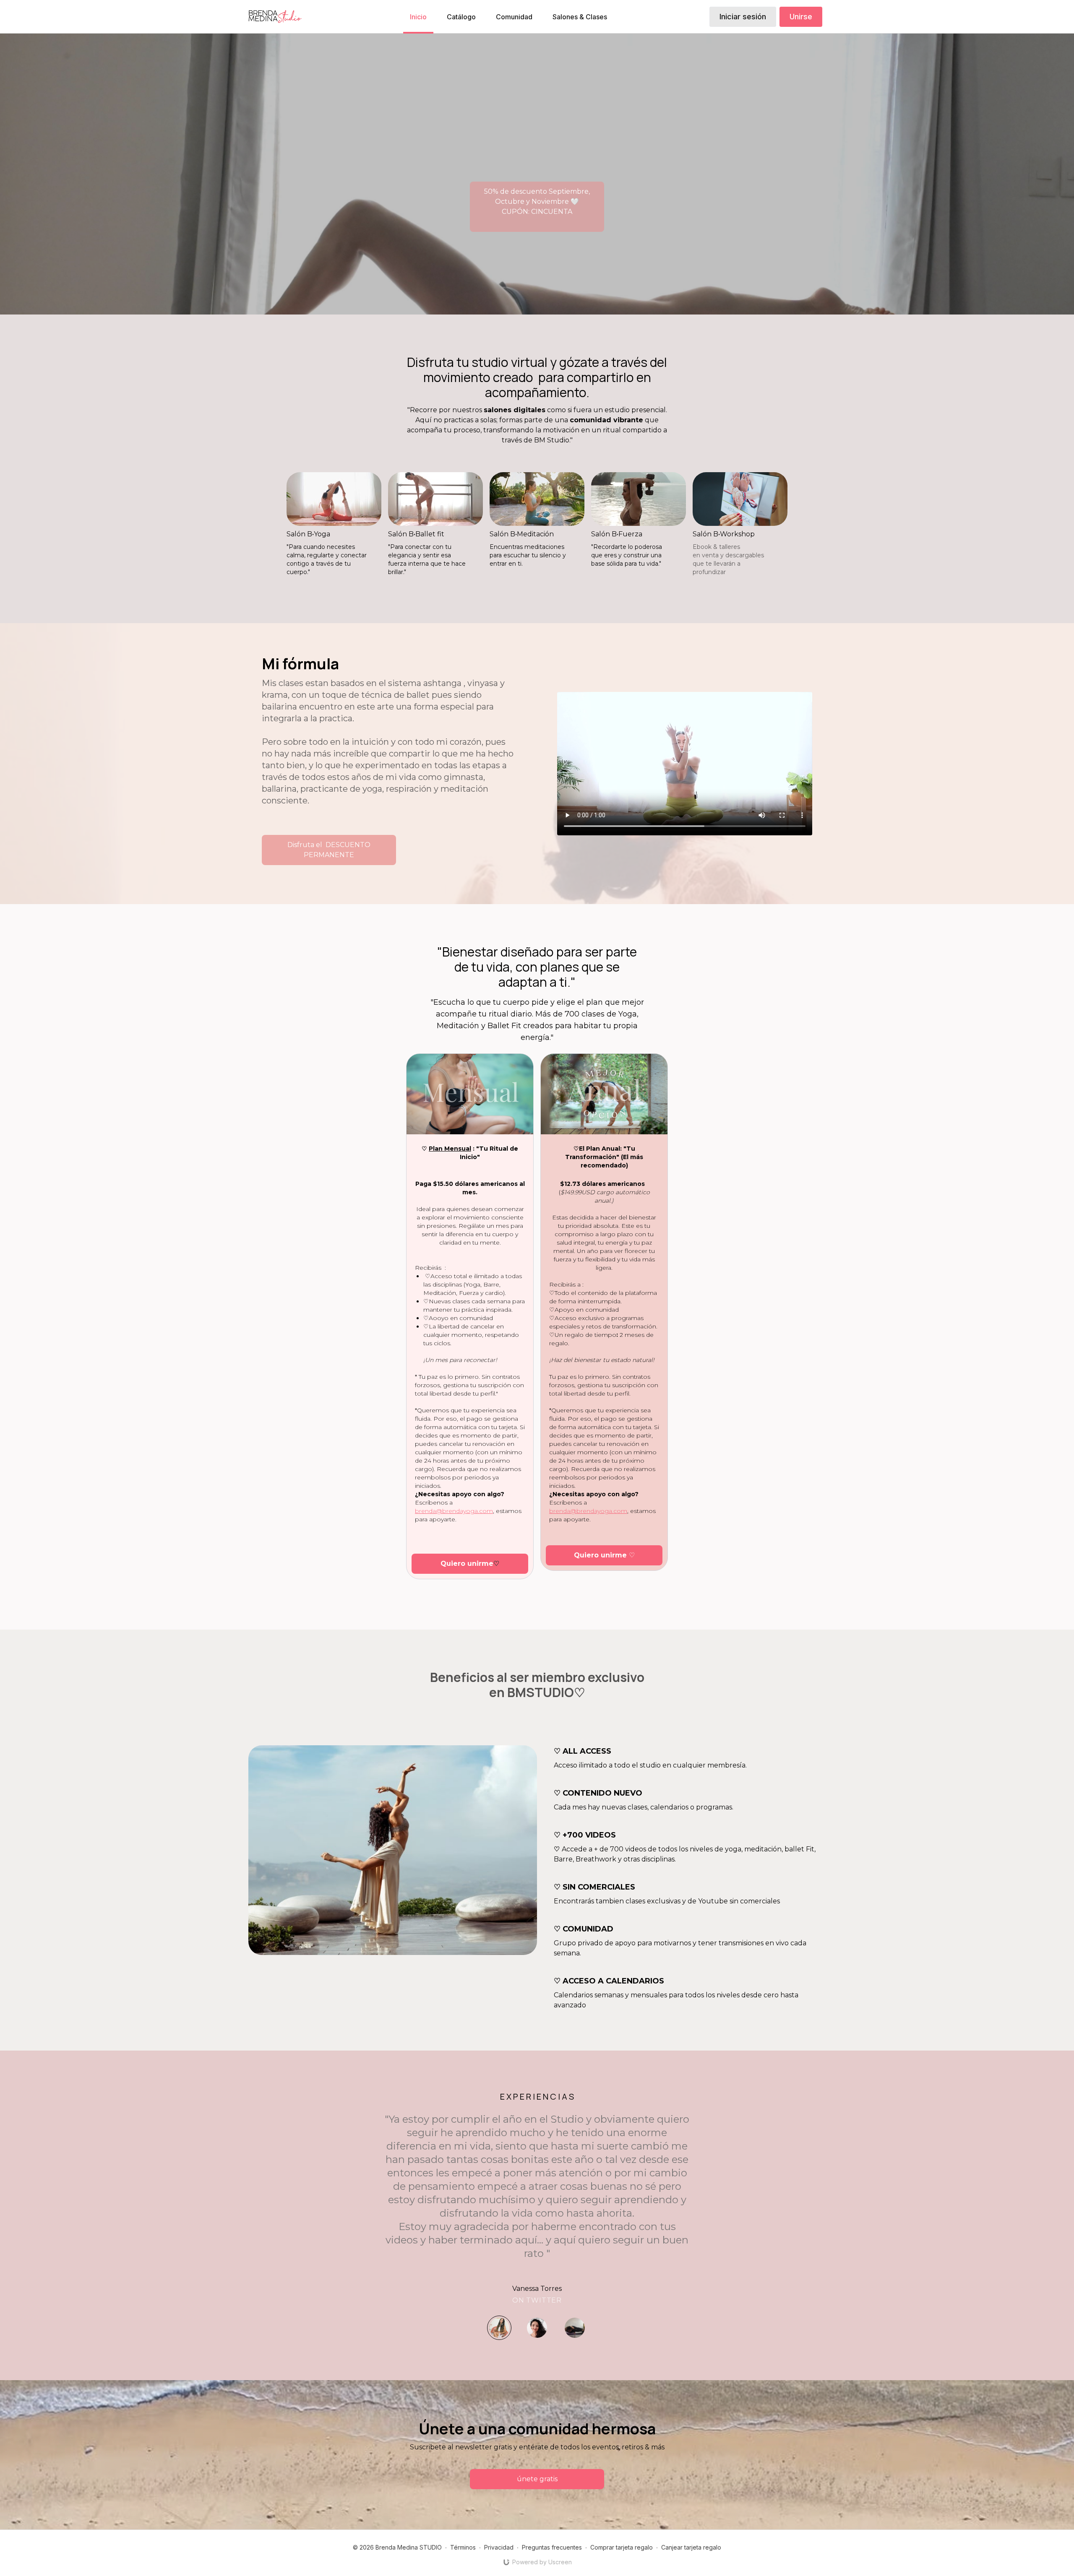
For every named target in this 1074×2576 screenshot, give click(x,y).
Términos (463, 2547)
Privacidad (499, 2547)
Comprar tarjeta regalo (622, 2547)
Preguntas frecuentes (552, 2547)
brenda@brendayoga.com (454, 1511)
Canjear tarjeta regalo (691, 2547)
